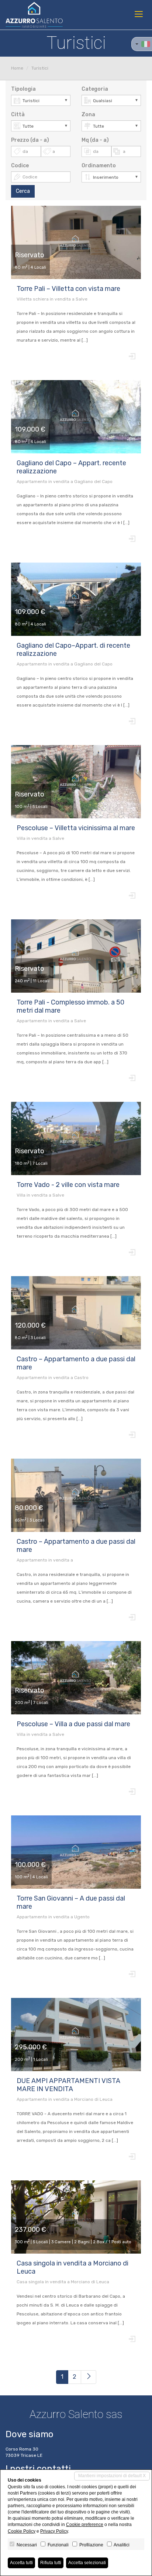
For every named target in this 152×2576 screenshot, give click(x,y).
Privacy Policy (54, 2531)
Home (17, 68)
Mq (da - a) (95, 140)
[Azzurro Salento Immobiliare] (34, 15)
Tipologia (23, 89)
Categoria (95, 89)
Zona (88, 115)
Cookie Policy (22, 2531)
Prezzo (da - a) (30, 140)
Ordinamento (99, 166)
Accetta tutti (21, 2563)
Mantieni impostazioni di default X (112, 2476)
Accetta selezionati (87, 2563)
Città (18, 115)
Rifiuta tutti (51, 2563)
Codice (20, 166)
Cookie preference (85, 2525)
